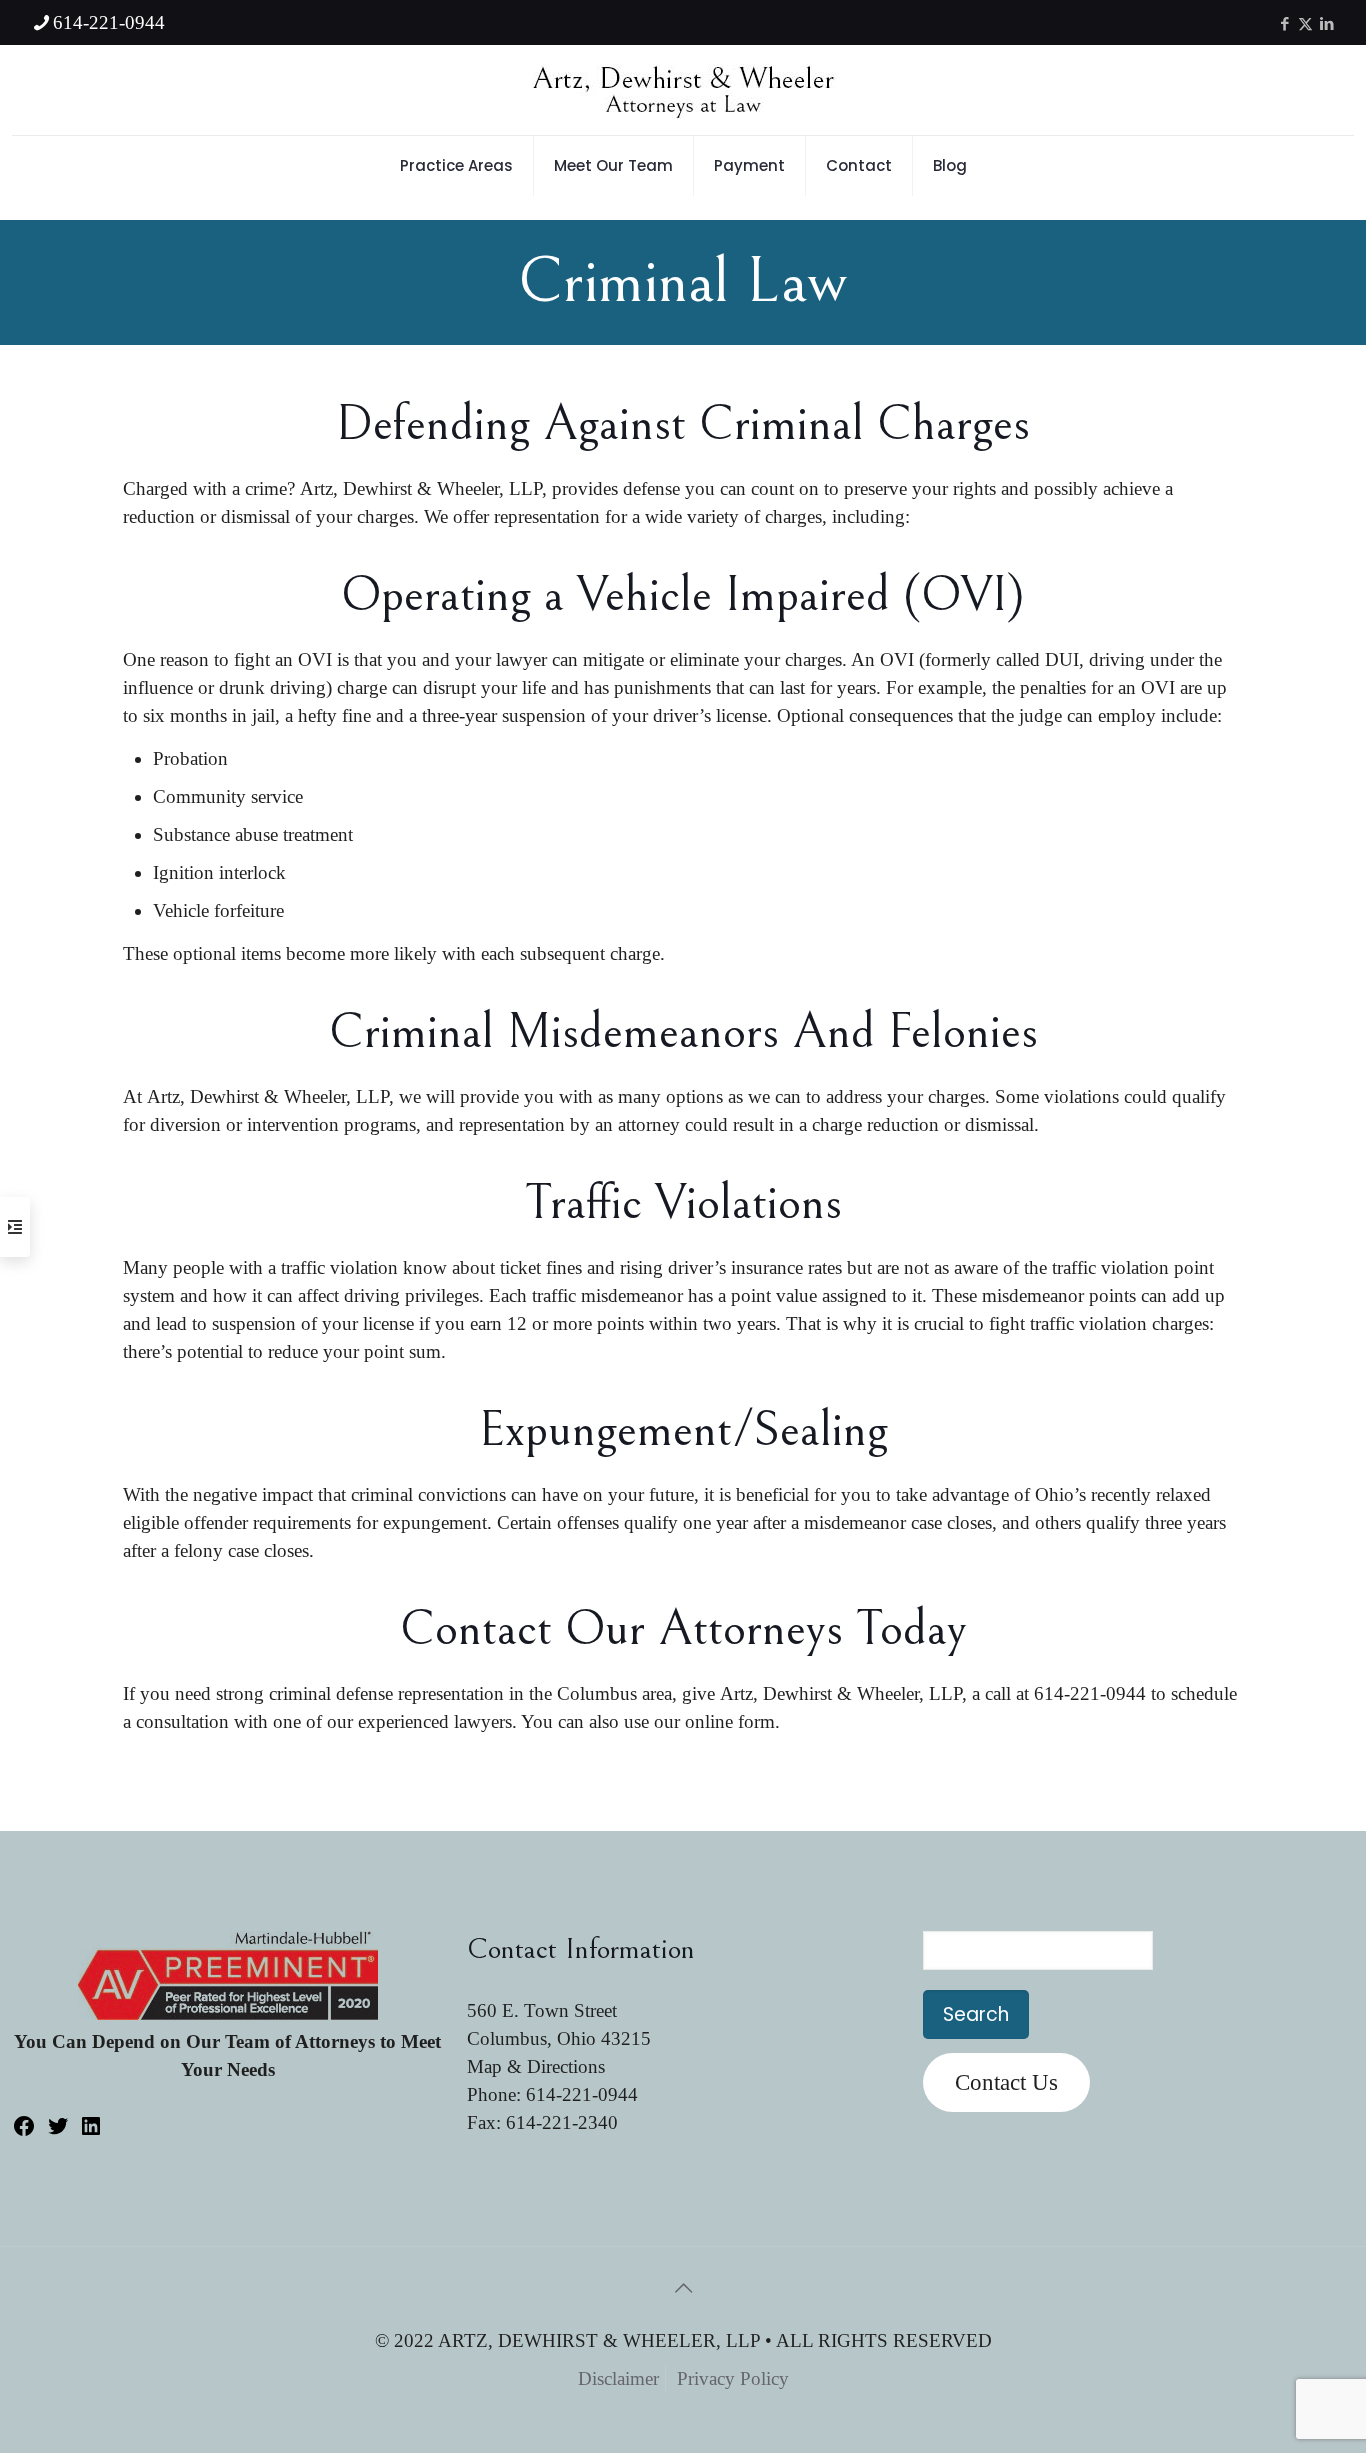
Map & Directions (536, 2066)
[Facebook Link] (24, 2131)
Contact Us (1006, 2082)
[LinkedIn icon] (1326, 24)
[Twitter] (58, 2131)
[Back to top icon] (683, 2288)
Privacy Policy (733, 2378)
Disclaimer (618, 2378)
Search (976, 2014)
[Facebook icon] (1284, 24)
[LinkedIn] (91, 2131)
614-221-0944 (109, 22)
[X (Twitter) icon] (1305, 24)
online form (730, 1721)
